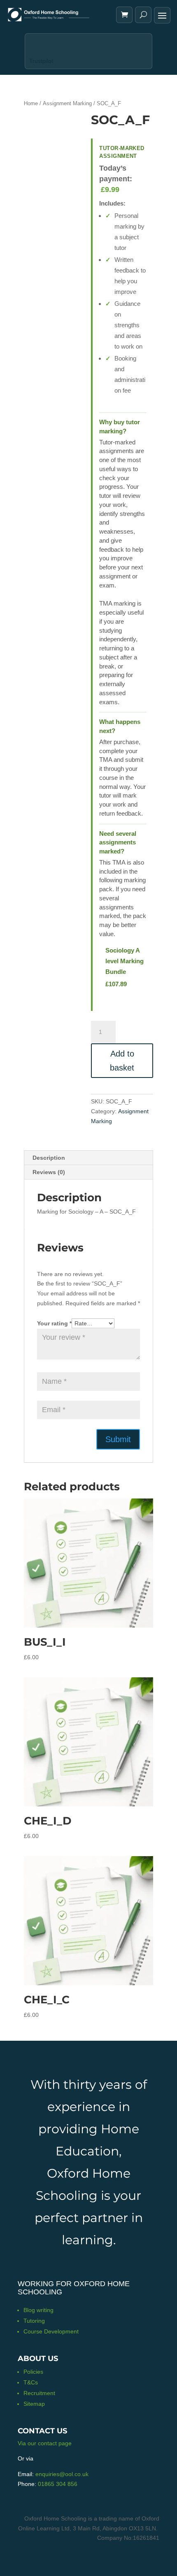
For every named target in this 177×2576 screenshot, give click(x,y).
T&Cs (31, 2382)
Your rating (54, 1323)
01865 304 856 (58, 2484)
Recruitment (39, 2393)
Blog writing (38, 2310)
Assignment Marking (67, 103)
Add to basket (122, 1061)
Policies (33, 2372)
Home (31, 103)
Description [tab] (49, 1158)
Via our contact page (45, 2443)
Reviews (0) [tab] (49, 1172)
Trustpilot (41, 61)
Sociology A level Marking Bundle (125, 961)
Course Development (51, 2331)
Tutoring (34, 2321)
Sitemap (34, 2404)
